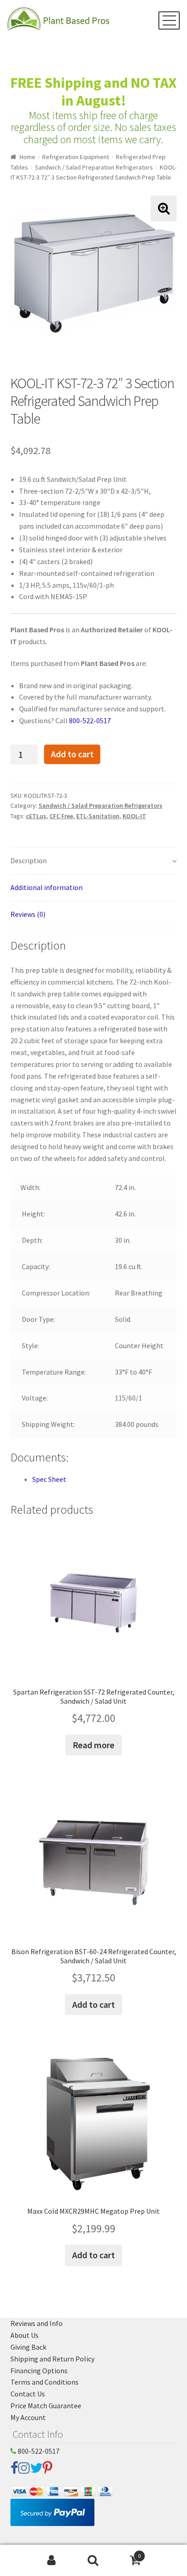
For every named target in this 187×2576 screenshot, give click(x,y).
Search (93, 2561)
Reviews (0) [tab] (28, 914)
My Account (28, 2417)
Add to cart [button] (93, 2004)
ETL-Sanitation (98, 816)
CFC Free (61, 816)
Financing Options (39, 2371)
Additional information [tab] (47, 887)
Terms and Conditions (44, 2382)
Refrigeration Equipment (76, 157)
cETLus (36, 816)
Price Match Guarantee (46, 2406)
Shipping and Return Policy (52, 2359)
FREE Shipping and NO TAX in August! (93, 92)
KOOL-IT (134, 816)
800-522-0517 (90, 720)
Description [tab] (29, 860)
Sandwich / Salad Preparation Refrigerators (94, 167)
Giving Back (28, 2347)
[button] (164, 208)
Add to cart (72, 754)
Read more (93, 1745)
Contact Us (28, 2394)
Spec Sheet (49, 1479)
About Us (25, 2335)
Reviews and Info (37, 2323)
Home (27, 157)
